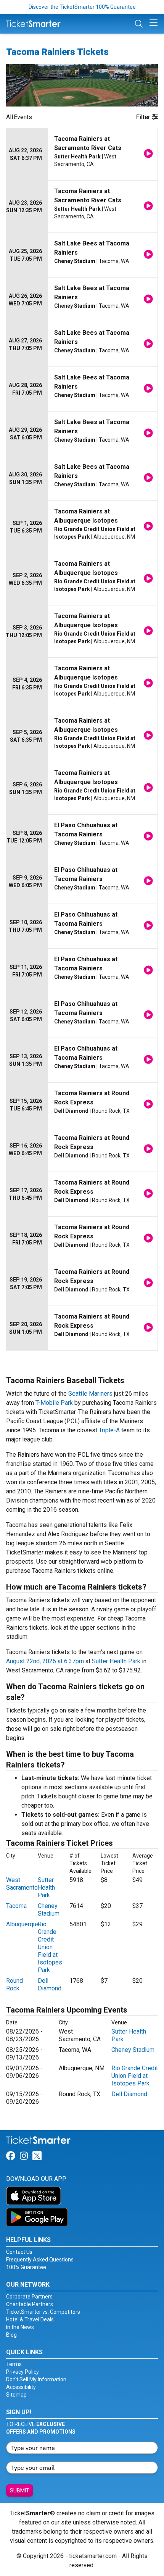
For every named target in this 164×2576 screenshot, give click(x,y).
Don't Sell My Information (36, 2379)
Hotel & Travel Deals (30, 2319)
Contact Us (19, 2252)
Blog (11, 2335)
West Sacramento (22, 1884)
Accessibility (21, 2387)
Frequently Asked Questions (40, 2260)
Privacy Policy (23, 2372)
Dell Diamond (50, 1984)
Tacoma (16, 1906)
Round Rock (14, 1984)
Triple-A (109, 1430)
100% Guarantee (26, 2267)
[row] (82, 154)
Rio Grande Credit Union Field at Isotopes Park (50, 1947)
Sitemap (16, 2395)
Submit (20, 2490)
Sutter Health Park (116, 1661)
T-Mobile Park (54, 1403)
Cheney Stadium (49, 1910)
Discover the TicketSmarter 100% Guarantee (82, 7)
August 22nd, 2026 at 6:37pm (45, 1661)
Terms (14, 2364)
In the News (20, 2327)
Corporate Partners (29, 2297)
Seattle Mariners (90, 1394)
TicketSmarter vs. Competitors (43, 2312)
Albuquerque (23, 1924)
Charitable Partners (30, 2304)
